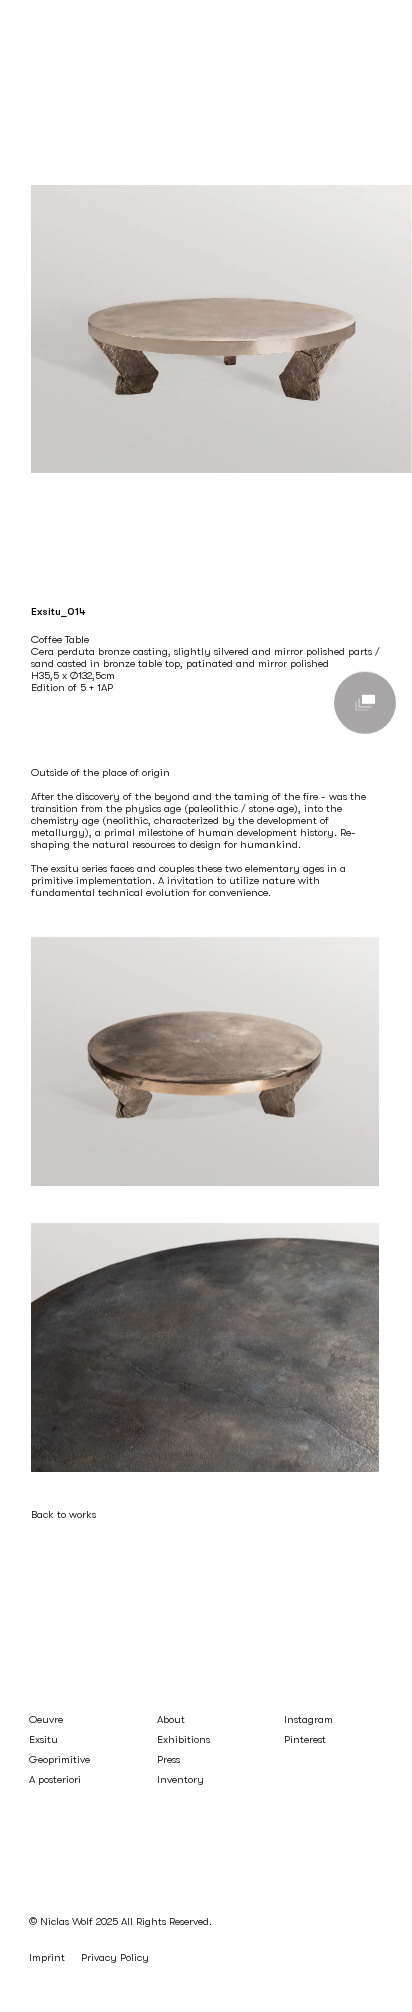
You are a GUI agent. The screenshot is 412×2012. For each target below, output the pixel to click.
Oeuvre (46, 1719)
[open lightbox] (365, 703)
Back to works (63, 1514)
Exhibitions (183, 1739)
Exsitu (43, 1739)
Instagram (308, 1719)
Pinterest (305, 1739)
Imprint (47, 1957)
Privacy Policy (115, 1957)
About (171, 1719)
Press (168, 1759)
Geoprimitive (59, 1759)
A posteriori (55, 1779)
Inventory (180, 1779)
